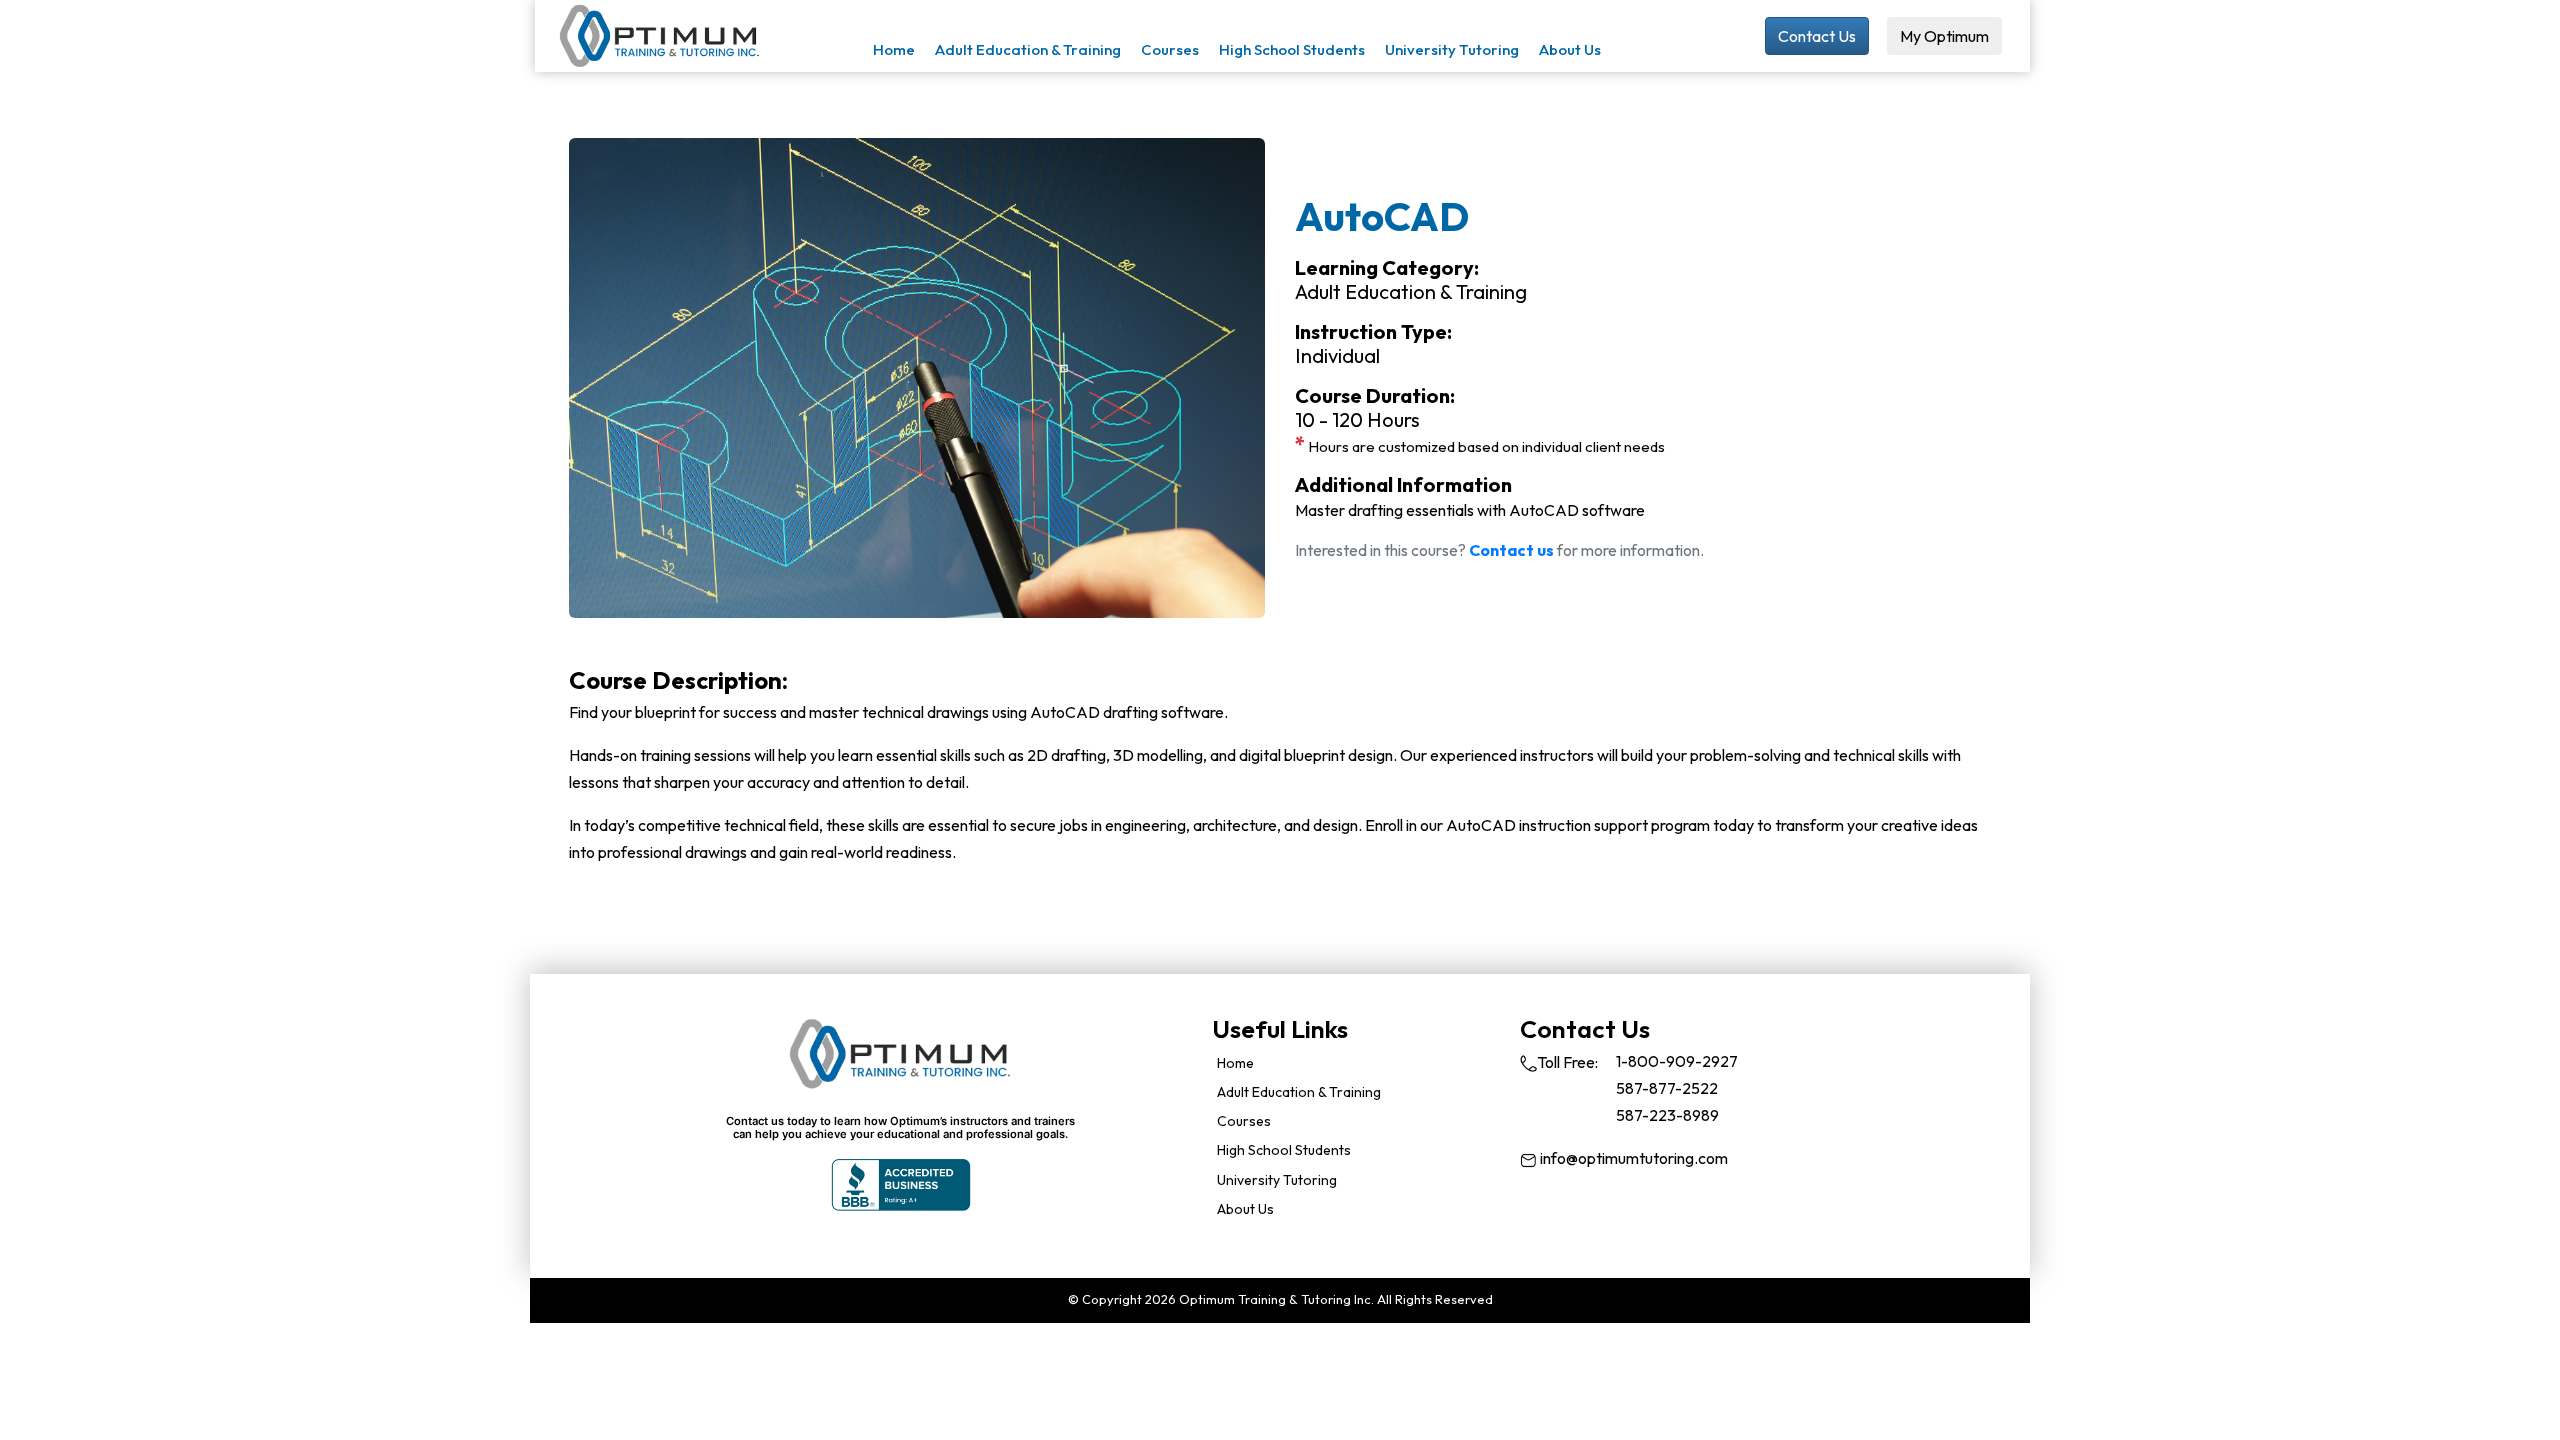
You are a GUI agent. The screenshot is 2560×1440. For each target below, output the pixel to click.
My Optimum (1944, 36)
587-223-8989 (1667, 1115)
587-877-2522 (1667, 1088)
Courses (1170, 49)
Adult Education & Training (1028, 49)
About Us (1570, 49)
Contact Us (1817, 36)
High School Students (1292, 49)
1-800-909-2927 (1677, 1061)
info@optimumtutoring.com (1632, 1158)
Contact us (1511, 550)
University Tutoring (1452, 49)
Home (894, 49)
